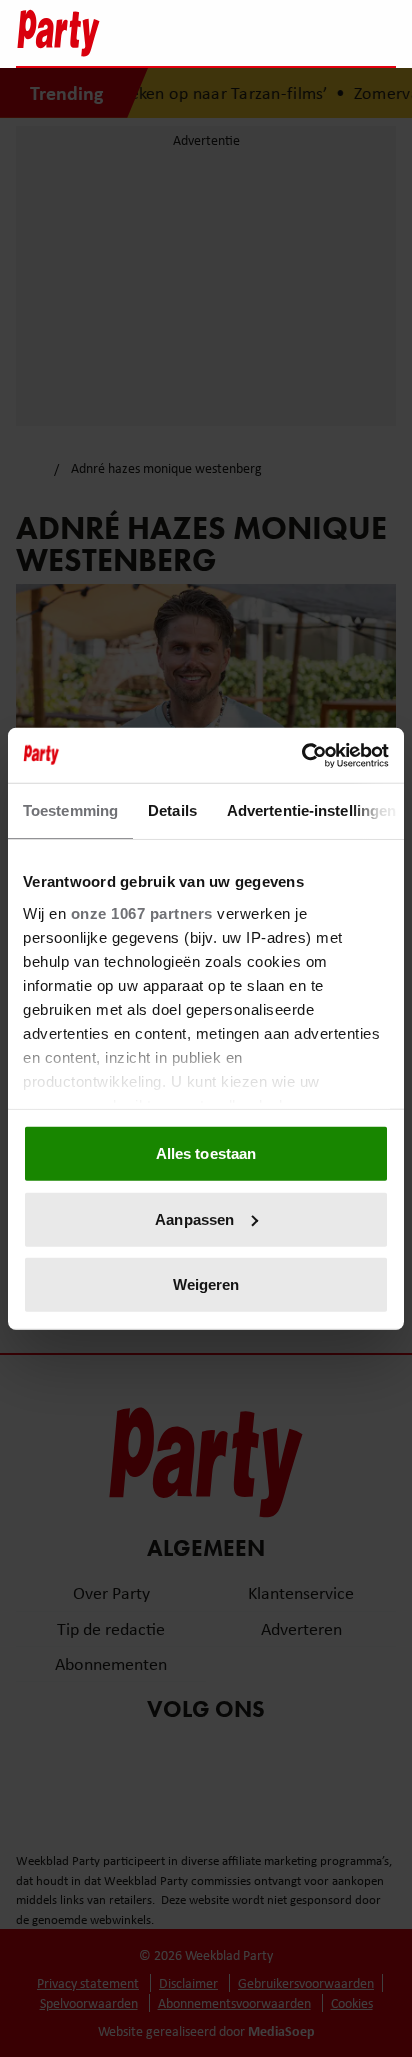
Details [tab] (172, 810)
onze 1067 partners (142, 912)
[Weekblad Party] (117, 33)
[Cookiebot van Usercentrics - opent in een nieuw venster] (301, 755)
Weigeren (206, 1284)
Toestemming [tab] (70, 810)
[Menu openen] (255, 33)
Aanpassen (194, 1218)
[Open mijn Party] (320, 33)
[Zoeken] (380, 35)
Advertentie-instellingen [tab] (311, 810)
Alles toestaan (206, 1153)
